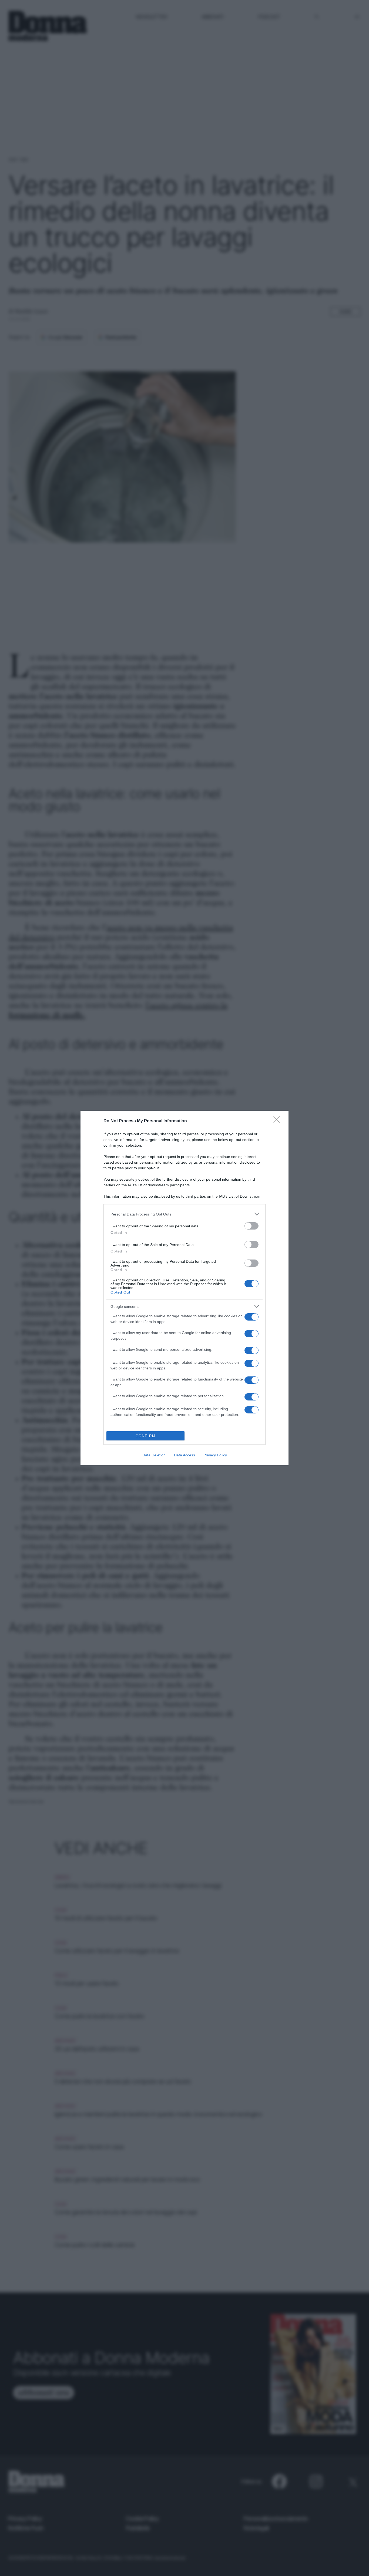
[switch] (251, 1226)
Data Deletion (154, 1455)
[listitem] (185, 1214)
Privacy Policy (215, 1455)
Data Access (185, 1455)
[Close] (278, 1121)
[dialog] (185, 1288)
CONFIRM (146, 1436)
